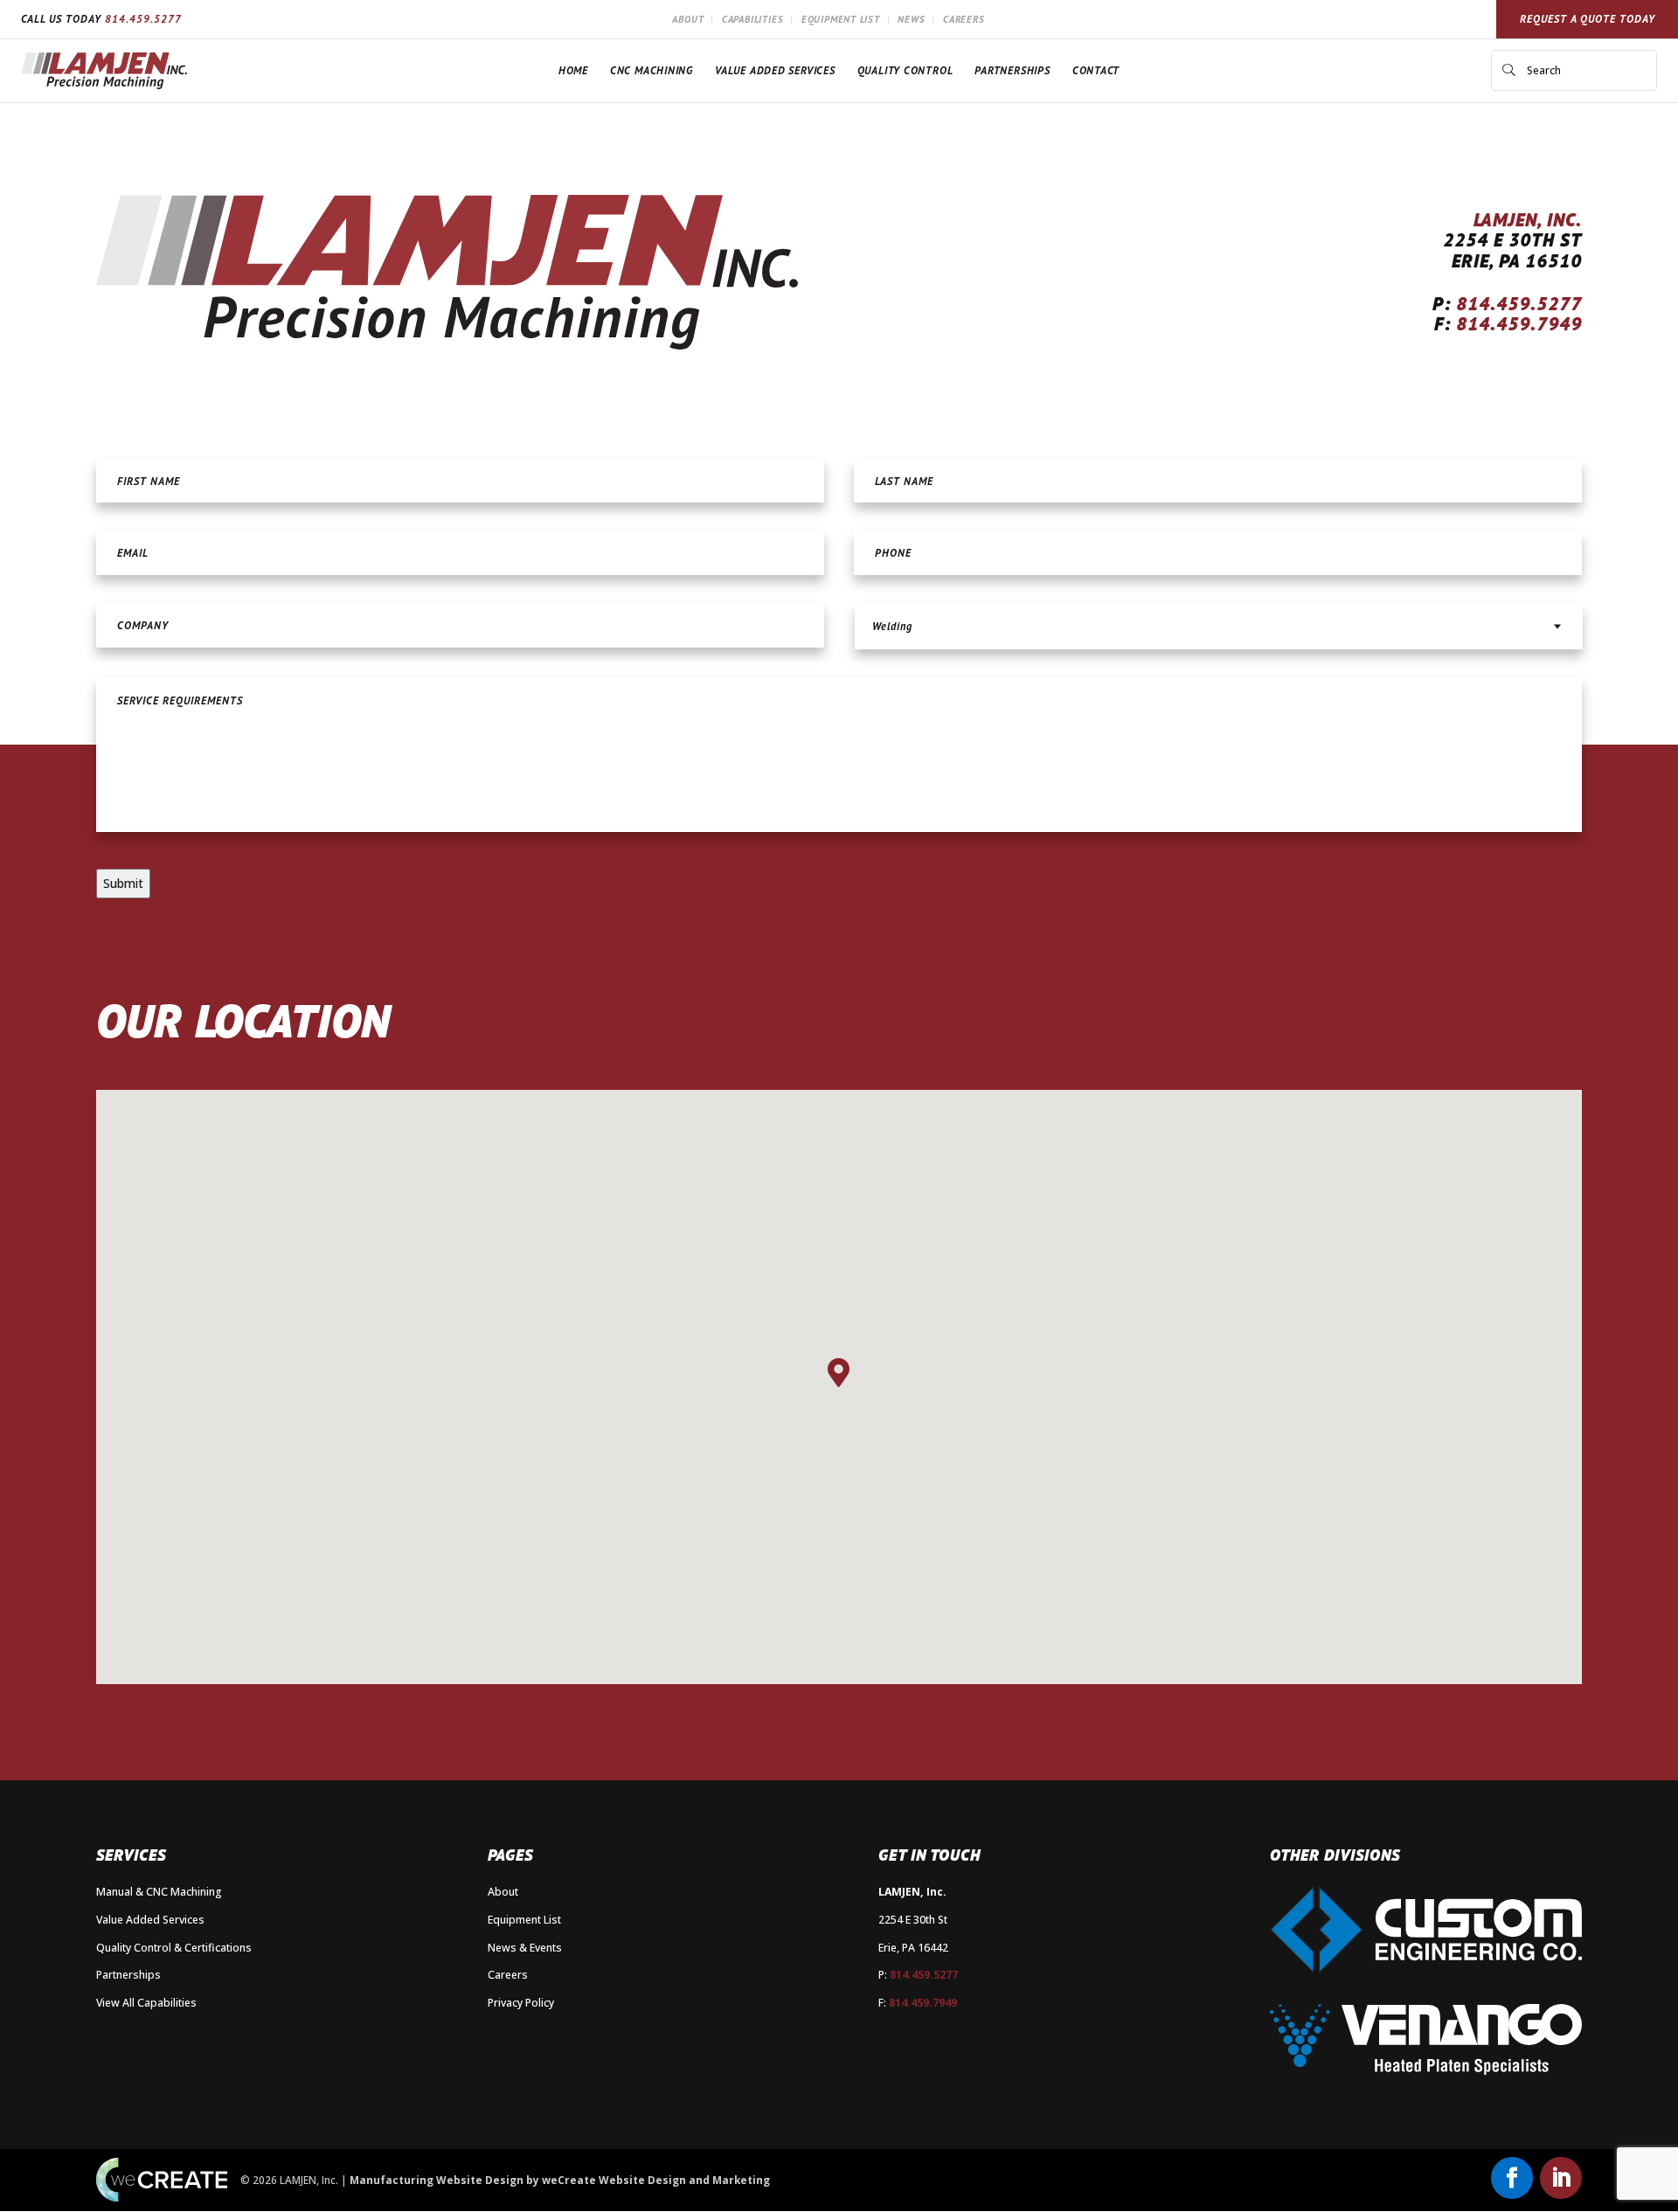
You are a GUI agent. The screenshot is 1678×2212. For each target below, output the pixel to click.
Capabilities (752, 19)
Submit (123, 883)
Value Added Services (775, 70)
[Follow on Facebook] (1512, 2178)
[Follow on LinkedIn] (1561, 2178)
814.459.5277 (143, 19)
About (688, 19)
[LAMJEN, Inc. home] (104, 71)
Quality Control (905, 70)
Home (573, 70)
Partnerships (1012, 70)
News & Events (525, 1948)
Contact (1096, 70)
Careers (964, 19)
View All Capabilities (146, 2003)
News (911, 19)
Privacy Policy (521, 2003)
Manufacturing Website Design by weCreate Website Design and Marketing (560, 2180)
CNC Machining (652, 70)
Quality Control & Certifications (174, 1948)
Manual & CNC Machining (159, 1892)
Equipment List (841, 19)
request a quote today (1588, 19)
